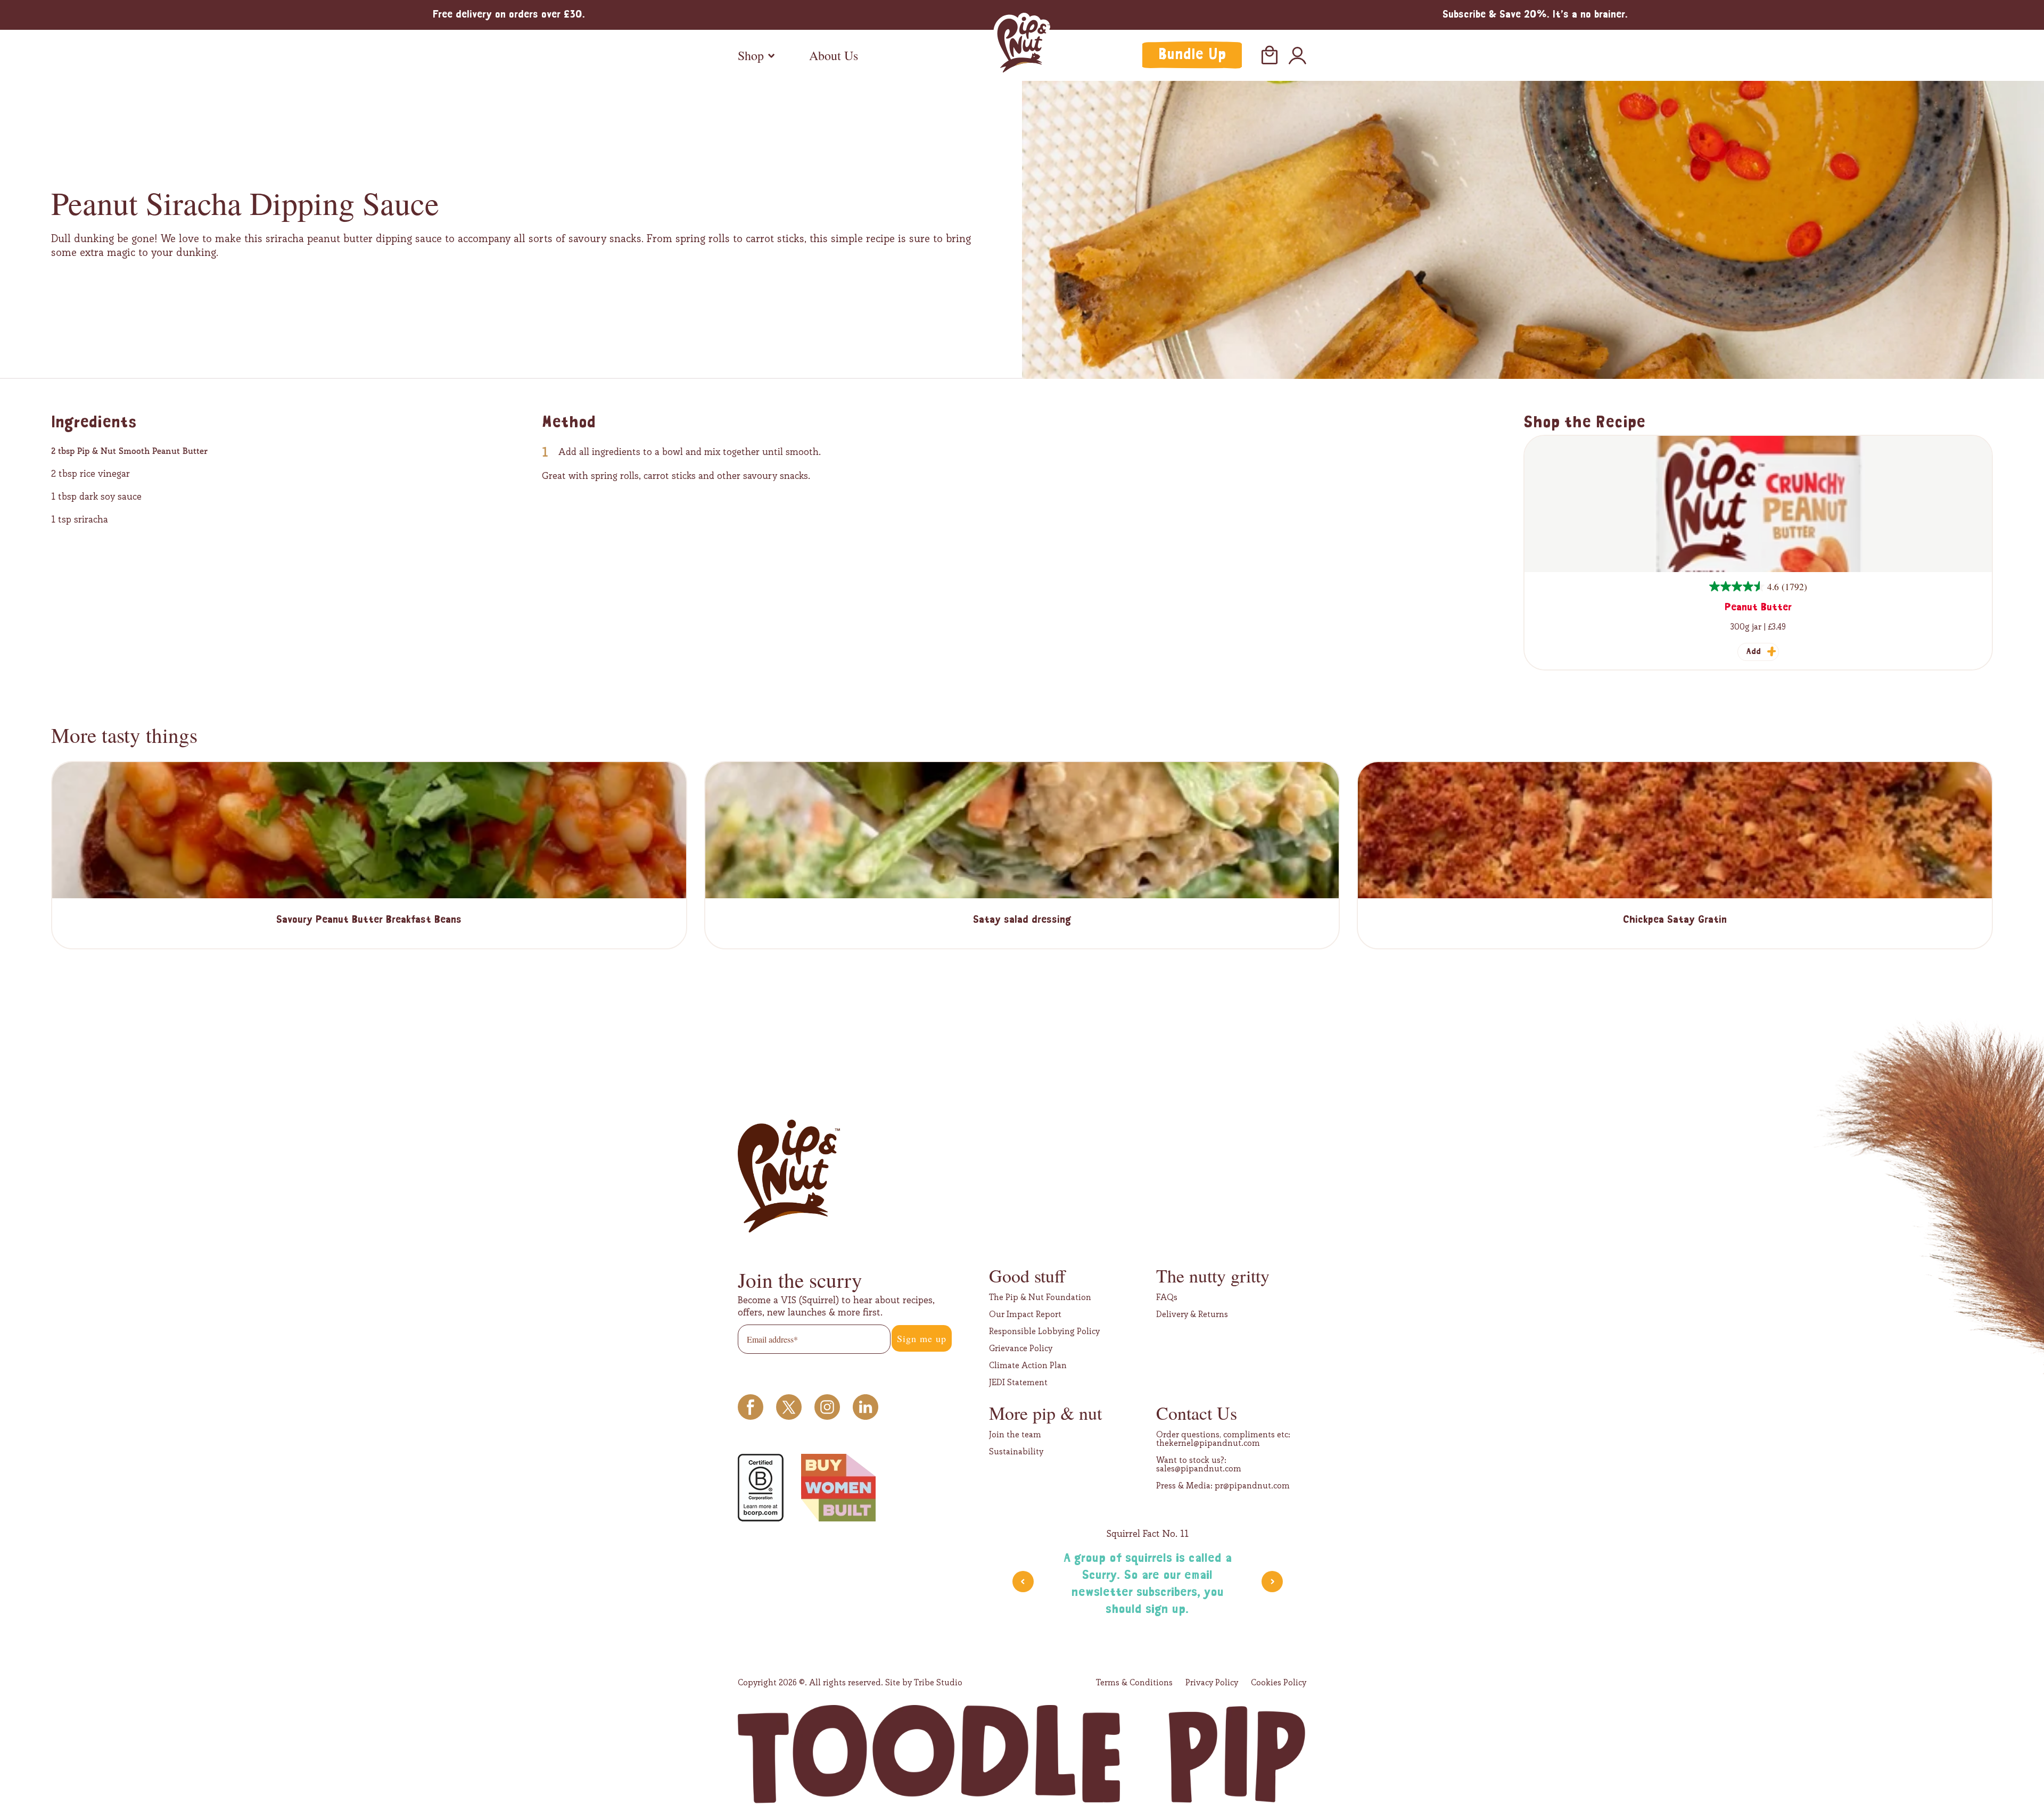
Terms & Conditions (1134, 1683)
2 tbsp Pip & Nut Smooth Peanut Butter (129, 451)
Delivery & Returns (1192, 1314)
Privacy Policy (1212, 1683)
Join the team (1015, 1435)
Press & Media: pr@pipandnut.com (1223, 1486)
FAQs (1167, 1297)
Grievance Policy (1021, 1348)
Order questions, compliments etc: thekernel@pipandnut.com (1223, 1439)
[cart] (1270, 55)
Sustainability (1016, 1452)
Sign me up (922, 1338)
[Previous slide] (1023, 1582)
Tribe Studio (938, 1682)
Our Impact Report (1025, 1314)
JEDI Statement (1018, 1383)
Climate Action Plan (1028, 1366)
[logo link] (1022, 45)
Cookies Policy (1279, 1683)
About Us (834, 55)
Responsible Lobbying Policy (1044, 1331)
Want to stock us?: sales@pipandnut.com (1199, 1464)
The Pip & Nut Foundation (1040, 1297)
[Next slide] (1272, 1582)
